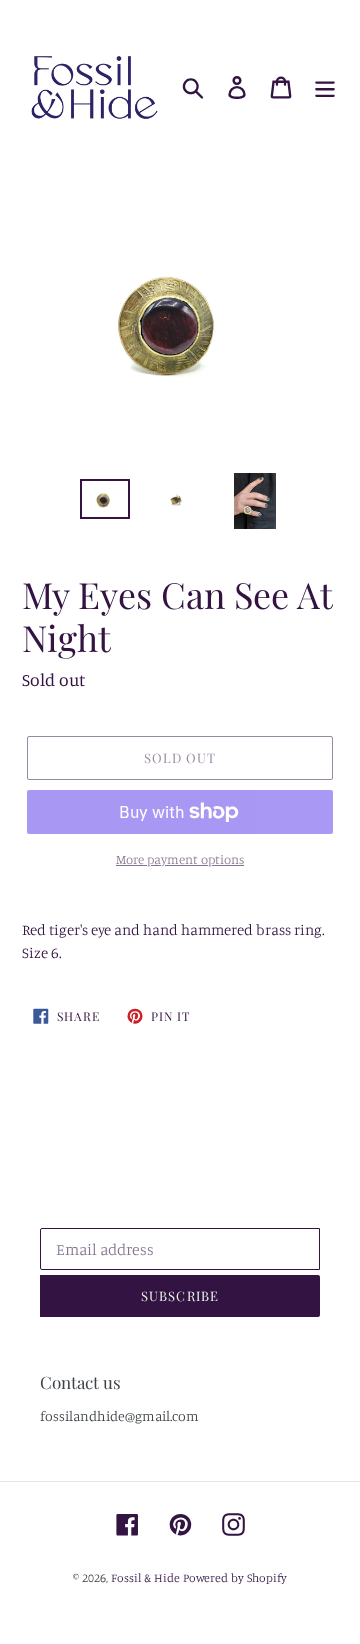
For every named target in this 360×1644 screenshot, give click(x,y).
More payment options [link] (180, 859)
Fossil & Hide (145, 1577)
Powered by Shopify (235, 1577)
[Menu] (325, 88)
